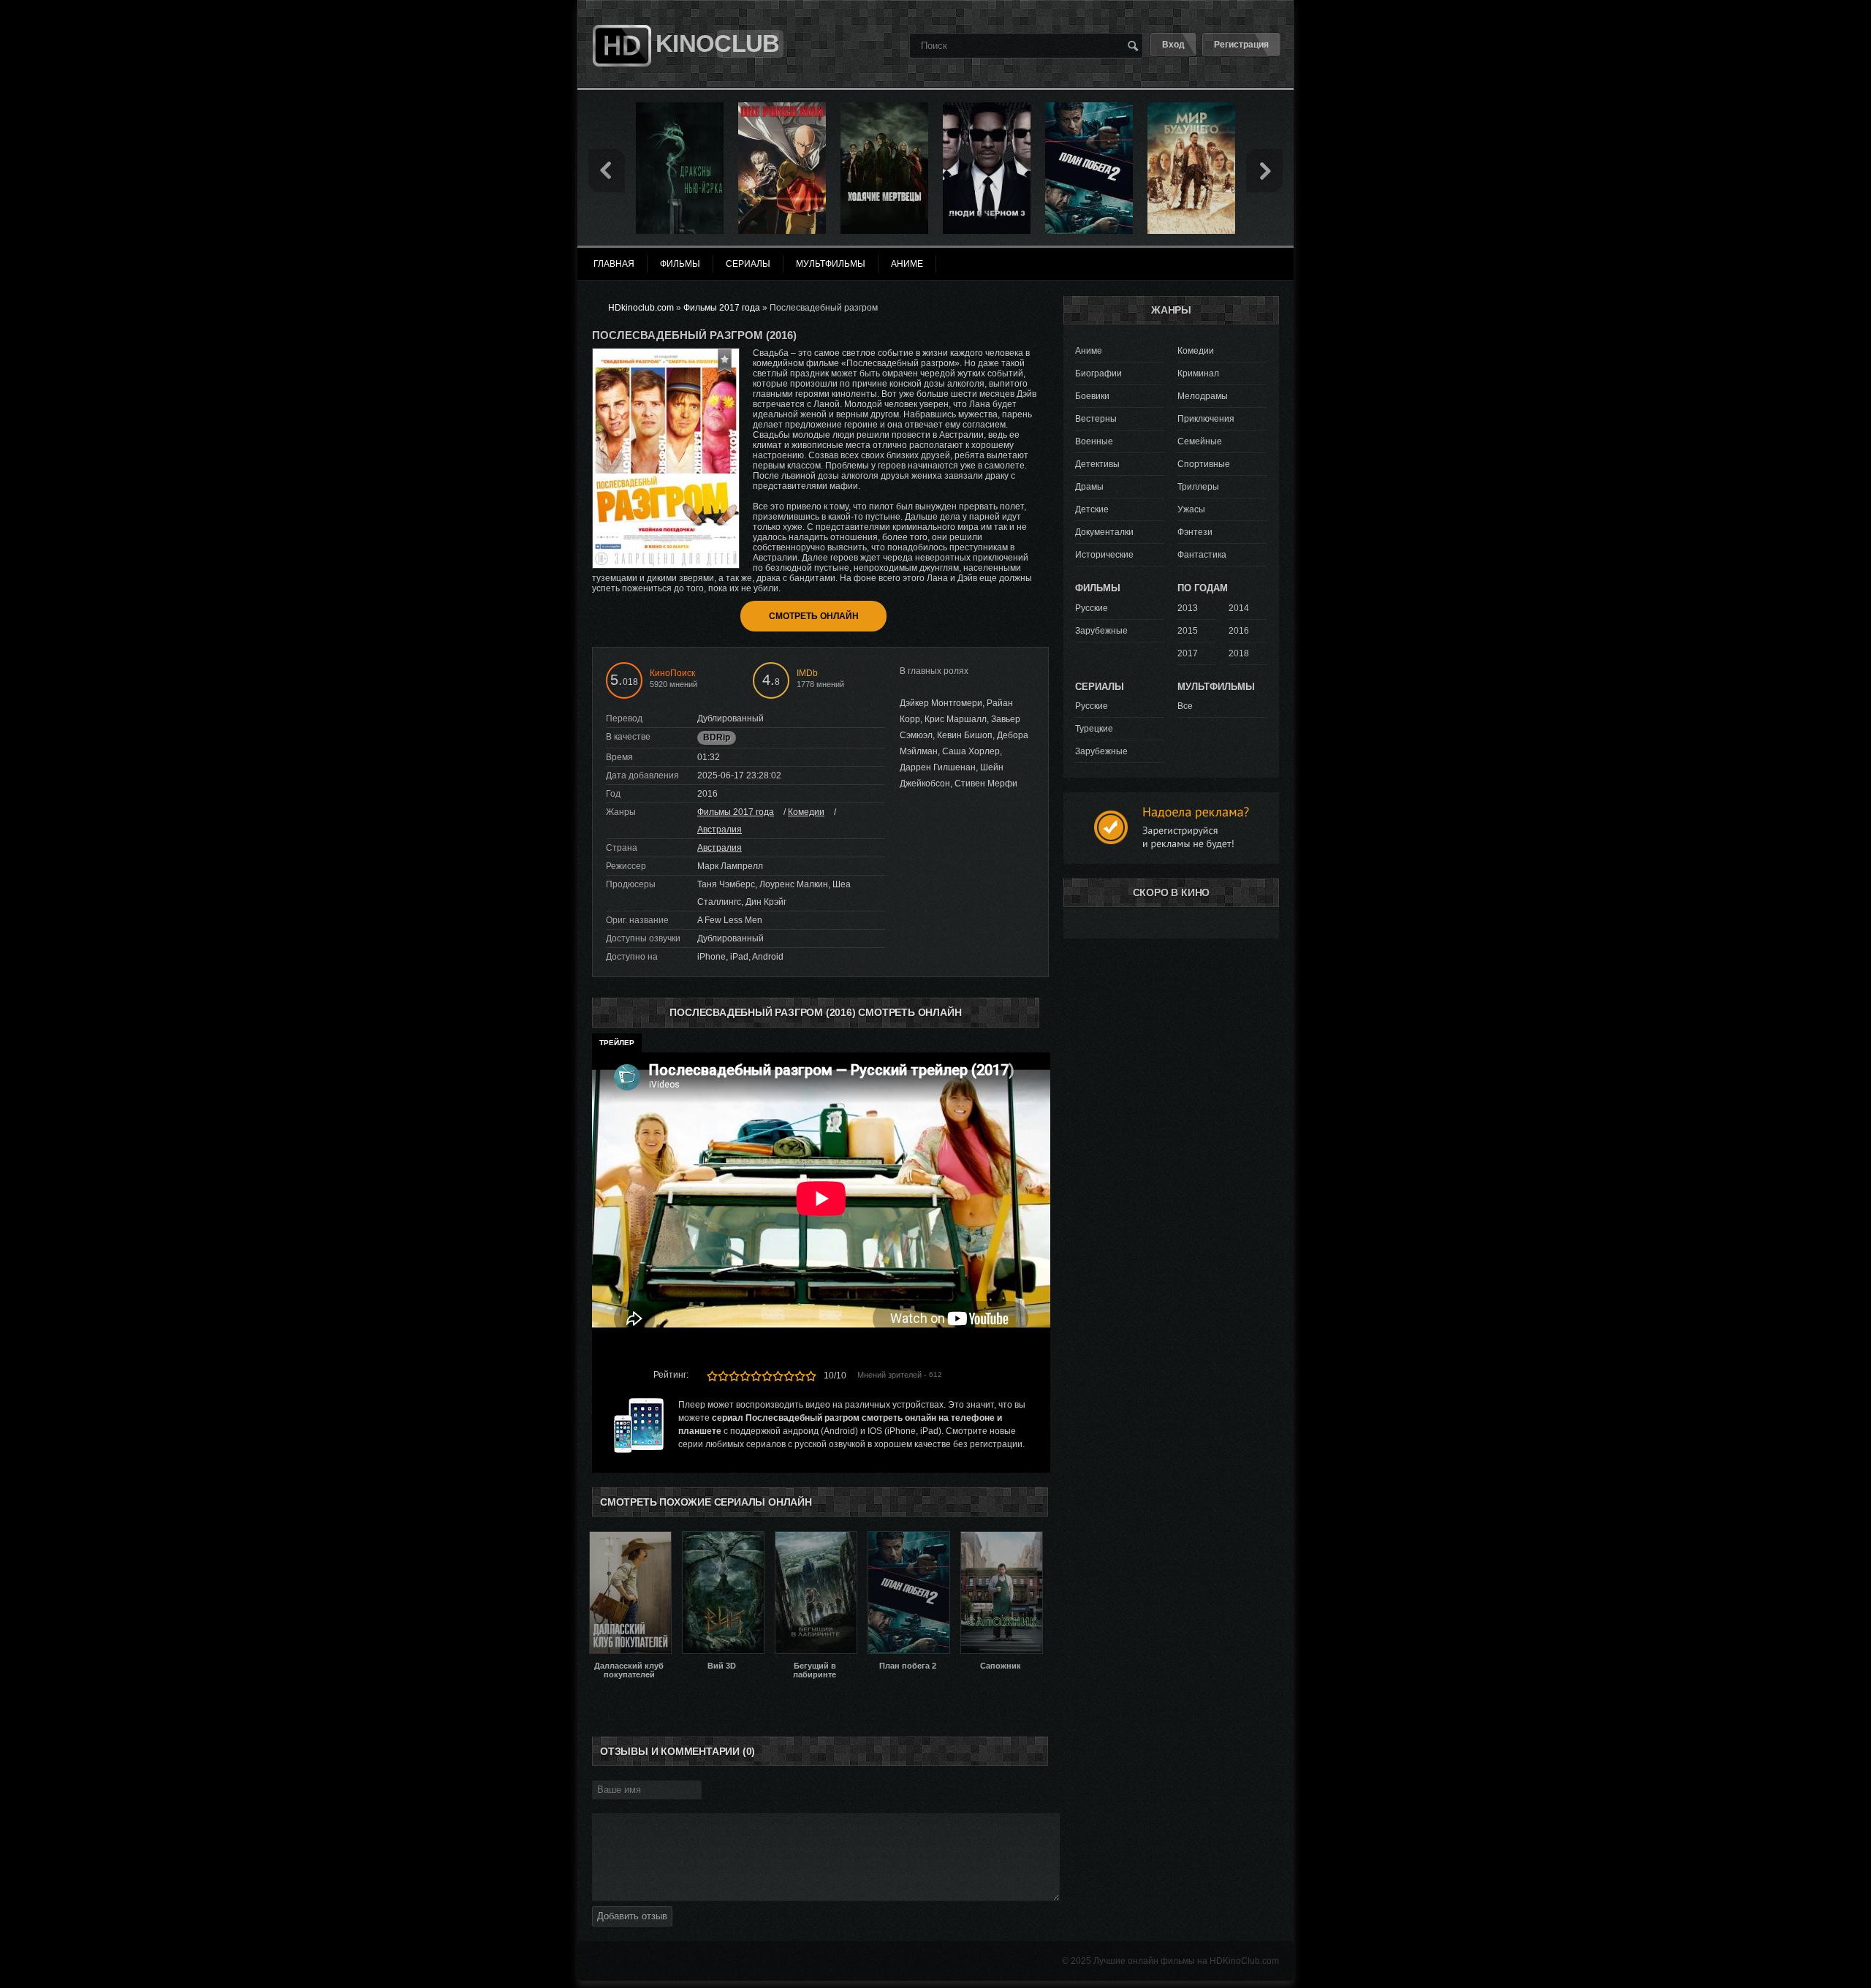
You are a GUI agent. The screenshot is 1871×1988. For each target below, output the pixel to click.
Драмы (1089, 487)
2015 (1188, 631)
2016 (1239, 631)
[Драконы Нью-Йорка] (680, 107)
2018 (1239, 653)
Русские (1092, 608)
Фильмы (680, 264)
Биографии (1098, 373)
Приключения (1206, 419)
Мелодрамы (1203, 396)
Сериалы (748, 264)
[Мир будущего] (1191, 107)
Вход (1173, 45)
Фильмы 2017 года (736, 812)
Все (1185, 706)
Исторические (1104, 555)
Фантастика (1202, 555)
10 (811, 1376)
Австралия (720, 830)
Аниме (1089, 351)
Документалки (1104, 532)
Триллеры (1198, 487)
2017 (1188, 653)
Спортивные (1204, 464)
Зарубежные (1101, 631)
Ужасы (1191, 509)
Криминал (1198, 373)
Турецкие (1094, 729)
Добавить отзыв (632, 1916)
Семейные (1200, 441)
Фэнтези (1195, 532)
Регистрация (1241, 45)
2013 (1188, 608)
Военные (1094, 441)
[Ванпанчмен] (782, 107)
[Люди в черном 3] (987, 107)
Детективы (1097, 464)
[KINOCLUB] (620, 17)
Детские (1092, 509)
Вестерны (1096, 419)
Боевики (1092, 396)
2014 (1239, 608)
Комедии (806, 812)
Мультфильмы (831, 264)
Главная (614, 264)
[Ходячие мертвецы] (884, 107)
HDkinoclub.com (641, 308)
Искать (1133, 45)
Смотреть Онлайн (814, 616)
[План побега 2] (1089, 107)
